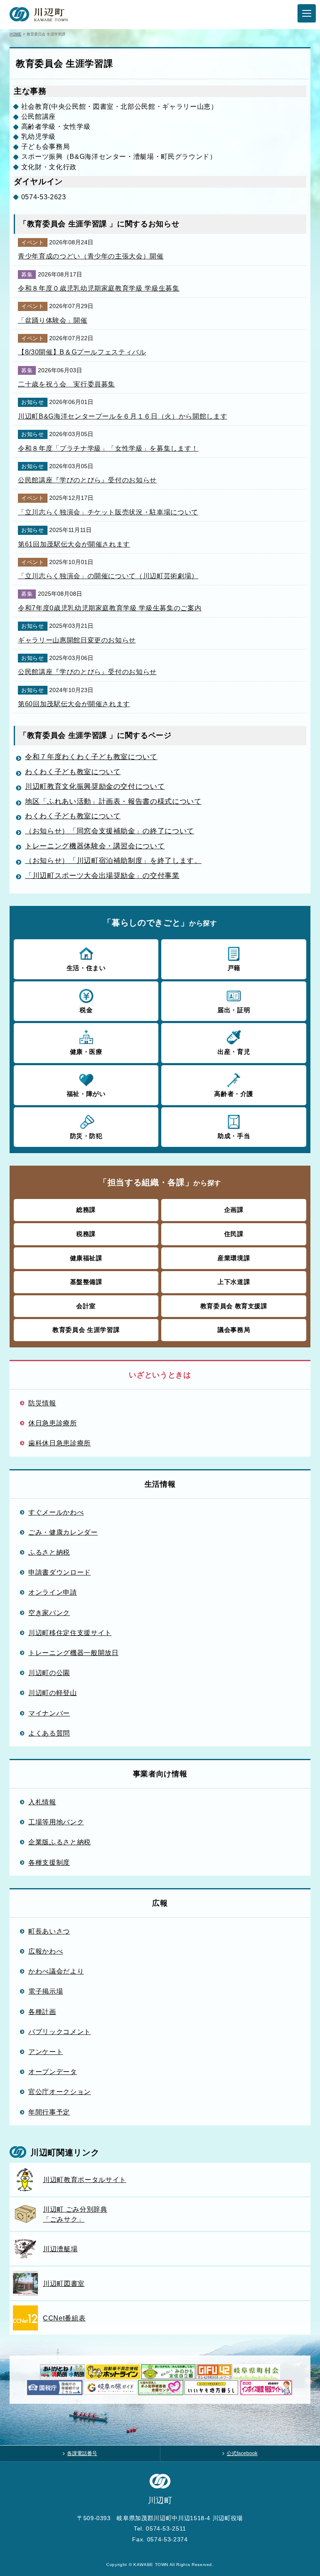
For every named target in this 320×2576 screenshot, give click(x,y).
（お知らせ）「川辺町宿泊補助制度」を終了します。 (113, 861)
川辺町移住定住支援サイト (70, 1633)
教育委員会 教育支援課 (234, 1306)
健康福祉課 (86, 1258)
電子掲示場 (46, 1991)
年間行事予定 (49, 2112)
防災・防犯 (86, 1136)
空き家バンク (49, 1613)
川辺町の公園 (49, 1673)
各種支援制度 (49, 1862)
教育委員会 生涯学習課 (86, 1330)
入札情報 (42, 1802)
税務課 (86, 1234)
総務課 (86, 1210)
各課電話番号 (82, 2453)
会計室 (86, 1306)
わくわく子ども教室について (73, 772)
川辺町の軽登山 (53, 1693)
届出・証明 (234, 1010)
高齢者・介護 (234, 1094)
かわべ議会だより (56, 1971)
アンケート (46, 2052)
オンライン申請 (53, 1592)
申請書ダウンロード (60, 1572)
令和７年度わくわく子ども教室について (91, 757)
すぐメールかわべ (56, 1512)
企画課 (234, 1210)
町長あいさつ (49, 1931)
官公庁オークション (60, 2092)
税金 (86, 1010)
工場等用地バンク (56, 1822)
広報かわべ (46, 1951)
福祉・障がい (86, 1094)
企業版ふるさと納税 (60, 1842)
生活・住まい (86, 968)
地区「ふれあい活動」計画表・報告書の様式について (113, 801)
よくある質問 (49, 1733)
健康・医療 (86, 1052)
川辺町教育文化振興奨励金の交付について (95, 786)
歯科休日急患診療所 (60, 1443)
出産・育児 (234, 1052)
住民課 (234, 1234)
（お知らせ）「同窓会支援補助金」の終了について (110, 831)
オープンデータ (53, 2072)
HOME (15, 34)
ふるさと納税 (49, 1552)
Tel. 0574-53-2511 (160, 2528)
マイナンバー (49, 1713)
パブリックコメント (60, 2032)
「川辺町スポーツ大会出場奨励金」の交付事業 (102, 876)
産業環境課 (234, 1258)
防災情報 (42, 1403)
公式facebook (242, 2453)
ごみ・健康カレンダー (63, 1532)
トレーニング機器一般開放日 (73, 1653)
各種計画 (42, 2012)
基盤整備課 (86, 1282)
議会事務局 (234, 1330)
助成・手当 (234, 1136)
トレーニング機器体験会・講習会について (95, 846)
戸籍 (234, 968)
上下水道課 (234, 1282)
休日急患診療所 (53, 1423)
